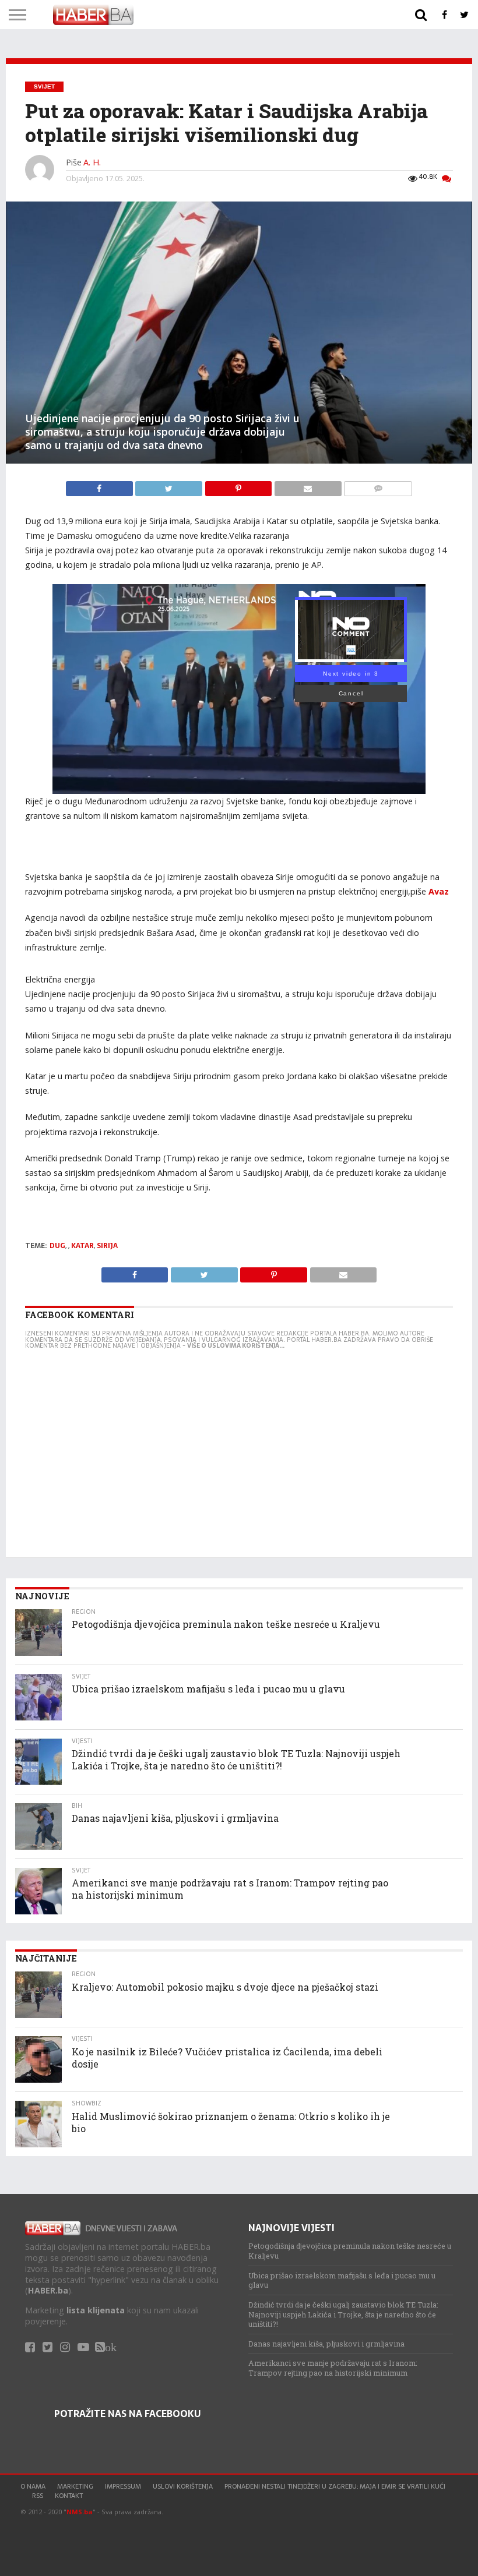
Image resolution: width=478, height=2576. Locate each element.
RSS (38, 2496)
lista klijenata (96, 2310)
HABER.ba (48, 2290)
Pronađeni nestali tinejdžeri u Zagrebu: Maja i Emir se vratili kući (335, 2486)
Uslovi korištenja (183, 2486)
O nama (33, 2486)
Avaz (439, 891)
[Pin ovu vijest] (239, 486)
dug (57, 1246)
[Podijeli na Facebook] (101, 486)
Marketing (75, 2486)
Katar (82, 1246)
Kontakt (69, 2496)
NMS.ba (80, 2512)
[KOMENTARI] (378, 486)
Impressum (123, 2486)
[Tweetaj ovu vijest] (170, 486)
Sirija (107, 1246)
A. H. (92, 162)
